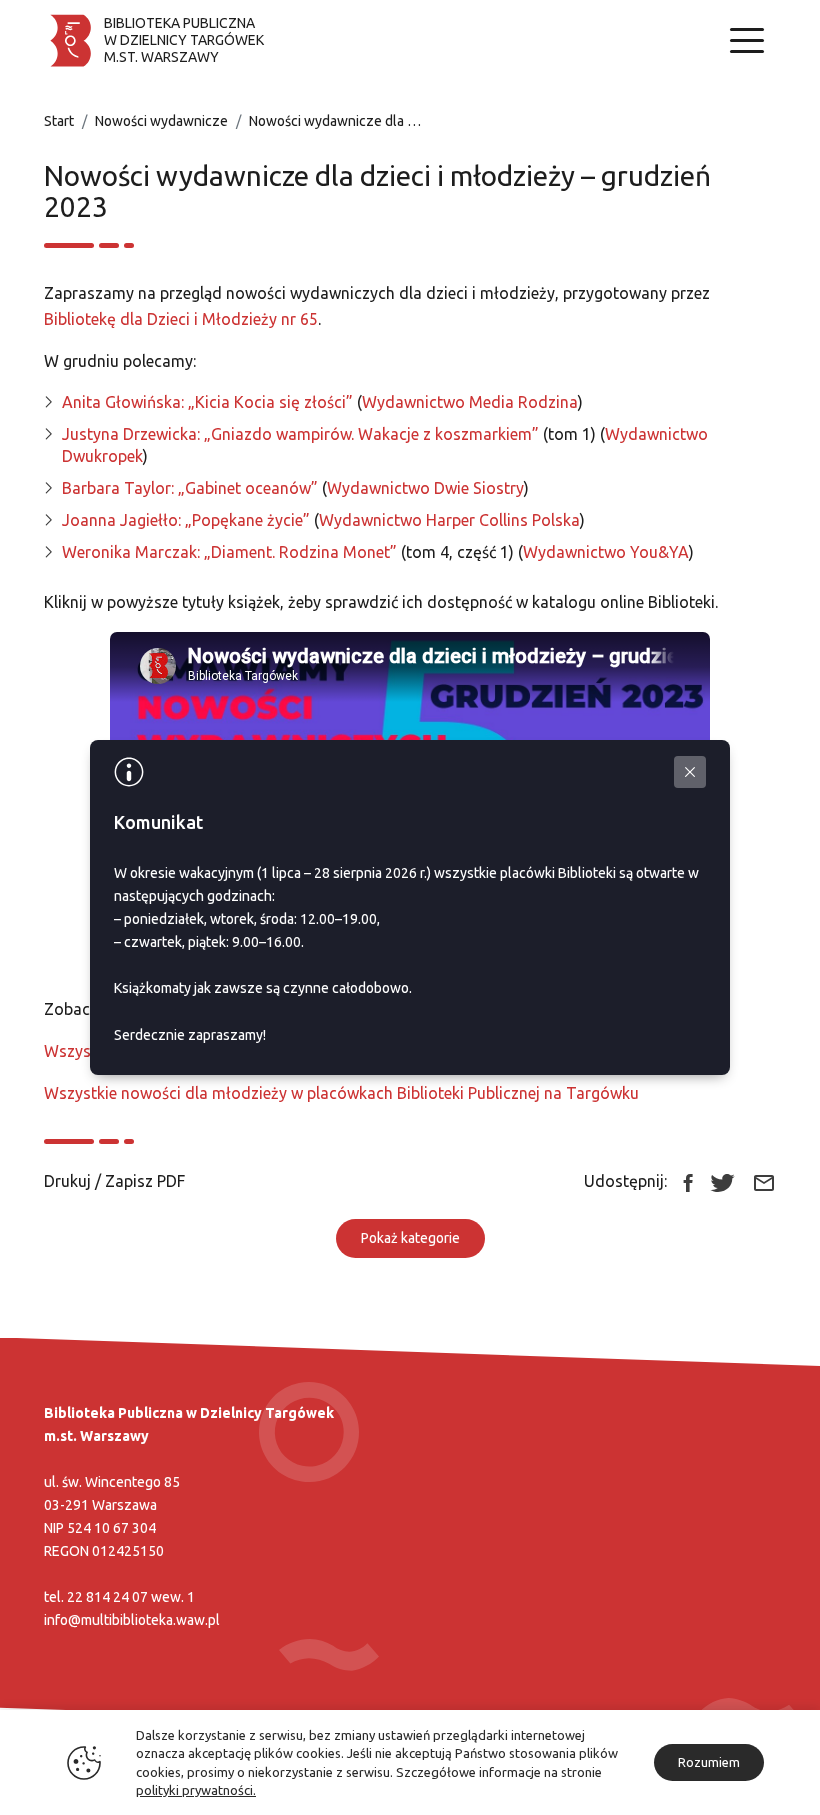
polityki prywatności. (196, 1790)
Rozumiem (709, 1762)
